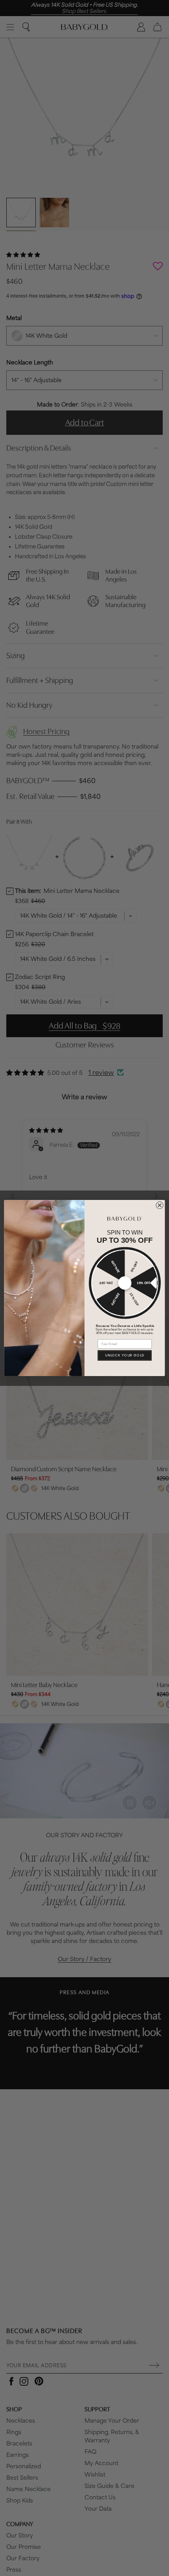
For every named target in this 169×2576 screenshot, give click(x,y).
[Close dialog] (160, 1205)
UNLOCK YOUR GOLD (125, 1355)
